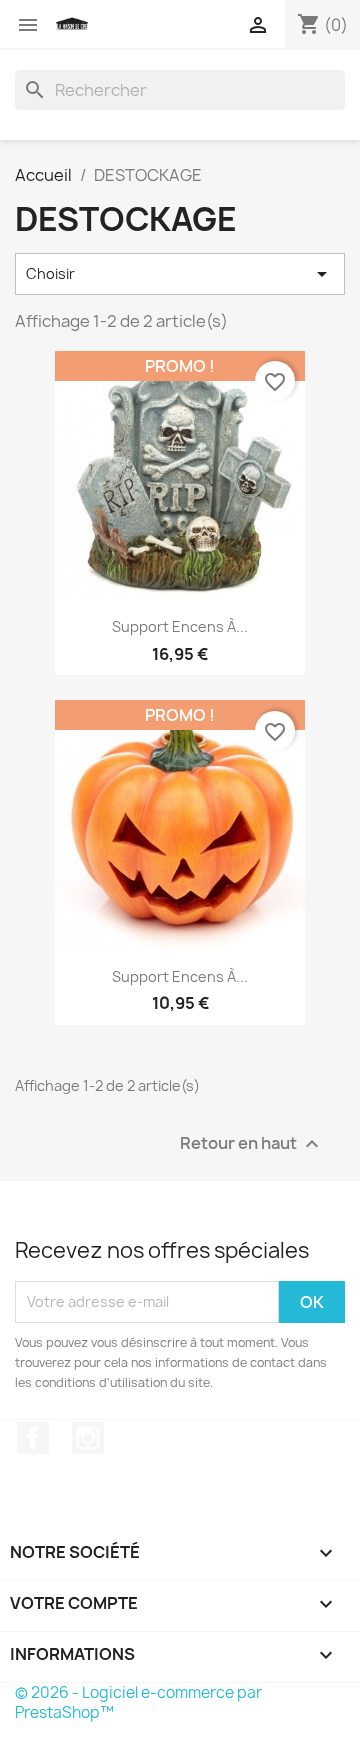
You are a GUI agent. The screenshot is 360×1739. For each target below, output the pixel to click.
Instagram (88, 1438)
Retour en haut (252, 1143)
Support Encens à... (180, 626)
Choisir (180, 274)
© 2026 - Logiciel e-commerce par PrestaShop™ (138, 1702)
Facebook (33, 1438)
